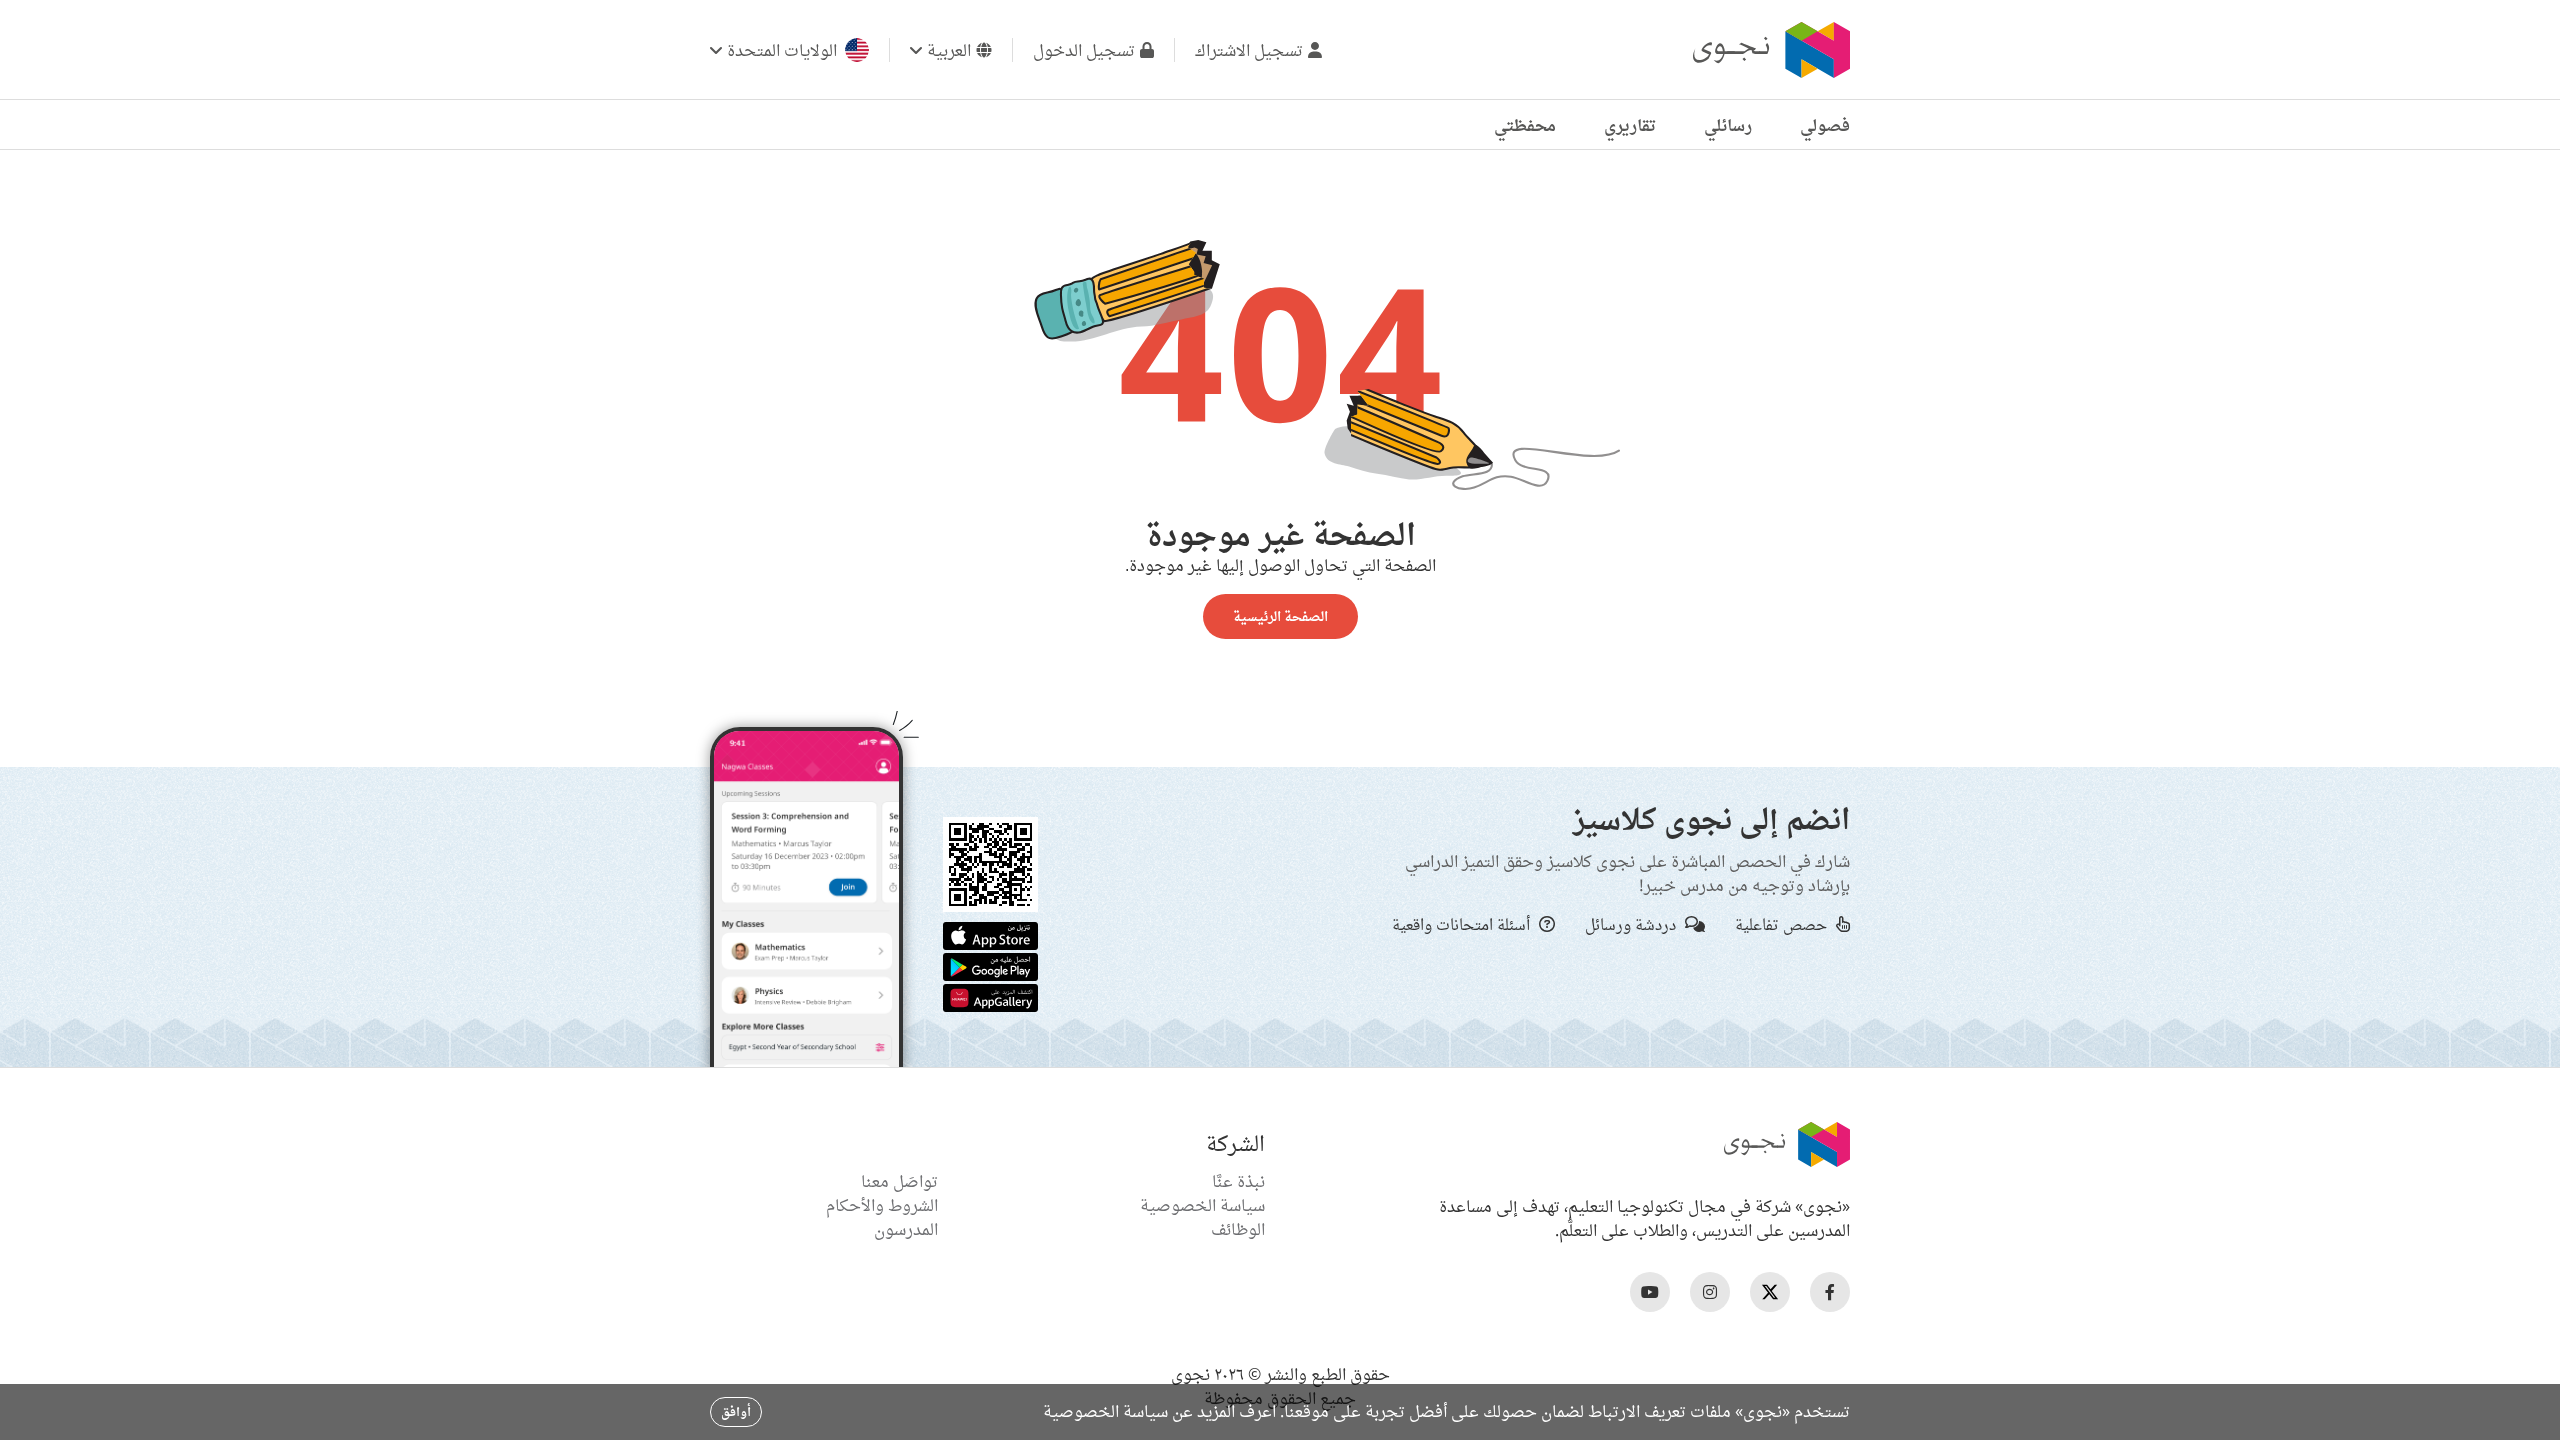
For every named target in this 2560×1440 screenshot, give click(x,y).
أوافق (736, 1411)
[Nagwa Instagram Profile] (1710, 1292)
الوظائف (1238, 1229)
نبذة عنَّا (1238, 1181)
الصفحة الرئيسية (1280, 616)
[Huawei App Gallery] (990, 996)
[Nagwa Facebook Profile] (1830, 1292)
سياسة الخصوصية (1202, 1205)
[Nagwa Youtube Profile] (1650, 1292)
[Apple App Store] (990, 934)
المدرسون (906, 1229)
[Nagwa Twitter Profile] (1770, 1292)
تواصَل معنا (899, 1181)
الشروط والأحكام (882, 1205)
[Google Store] (990, 965)
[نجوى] (1769, 50)
